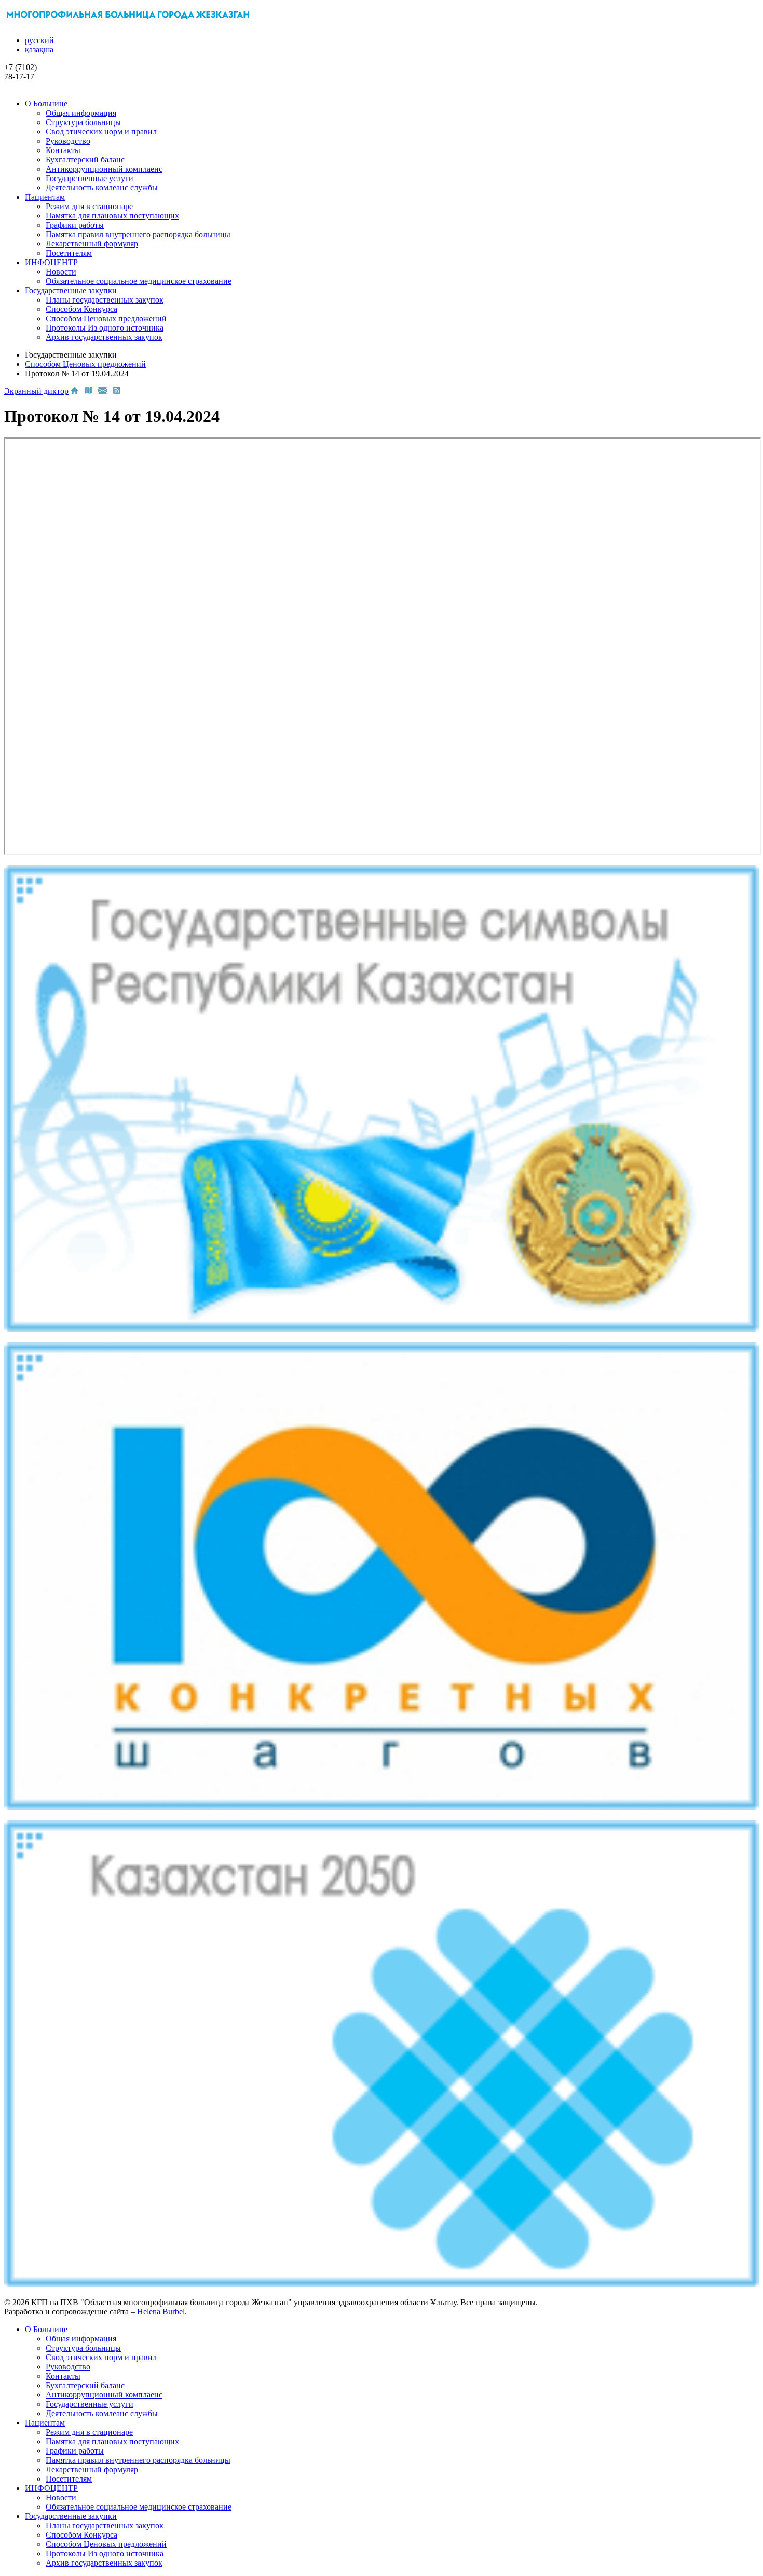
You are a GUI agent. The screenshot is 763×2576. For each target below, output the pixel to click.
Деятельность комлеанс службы (102, 188)
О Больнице (46, 104)
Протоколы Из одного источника (105, 328)
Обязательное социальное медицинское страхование (139, 281)
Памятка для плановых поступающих (112, 216)
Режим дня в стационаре (89, 206)
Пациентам (45, 197)
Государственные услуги (90, 178)
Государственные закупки (71, 290)
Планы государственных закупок (105, 300)
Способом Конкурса (81, 309)
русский (39, 40)
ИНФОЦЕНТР (51, 262)
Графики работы (75, 225)
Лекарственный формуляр (92, 244)
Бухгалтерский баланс (85, 160)
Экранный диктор (36, 391)
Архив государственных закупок (104, 337)
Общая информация (81, 113)
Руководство (68, 141)
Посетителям (69, 253)
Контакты (63, 150)
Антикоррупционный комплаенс (104, 169)
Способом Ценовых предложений (106, 318)
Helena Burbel (161, 2312)
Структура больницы (83, 122)
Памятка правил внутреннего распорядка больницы (138, 234)
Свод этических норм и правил (101, 132)
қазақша (39, 50)
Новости (61, 272)
